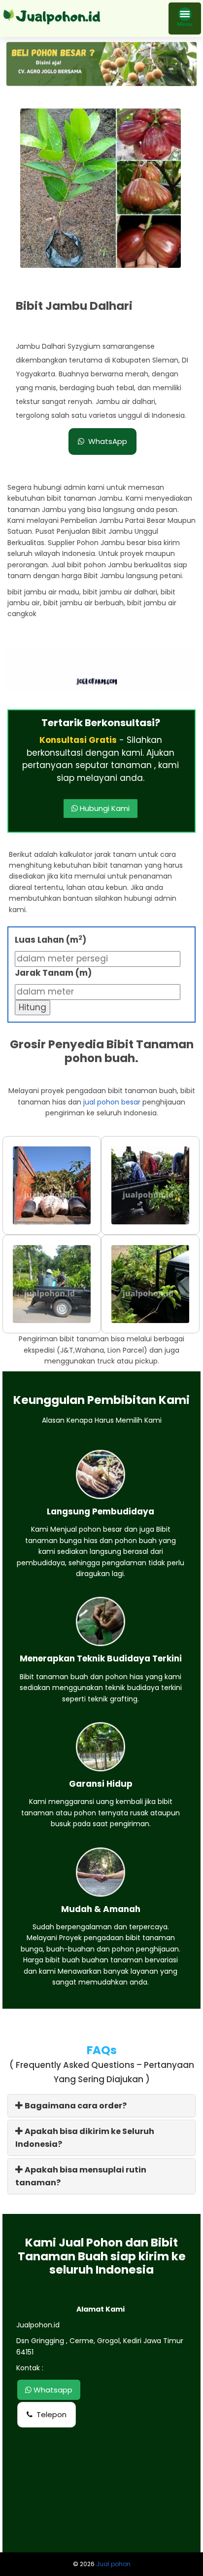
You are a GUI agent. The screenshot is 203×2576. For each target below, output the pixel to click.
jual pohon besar (112, 1102)
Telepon (51, 2414)
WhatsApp (108, 441)
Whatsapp (52, 2390)
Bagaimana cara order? (75, 2106)
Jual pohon (113, 2564)
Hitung (33, 1007)
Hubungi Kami (104, 808)
